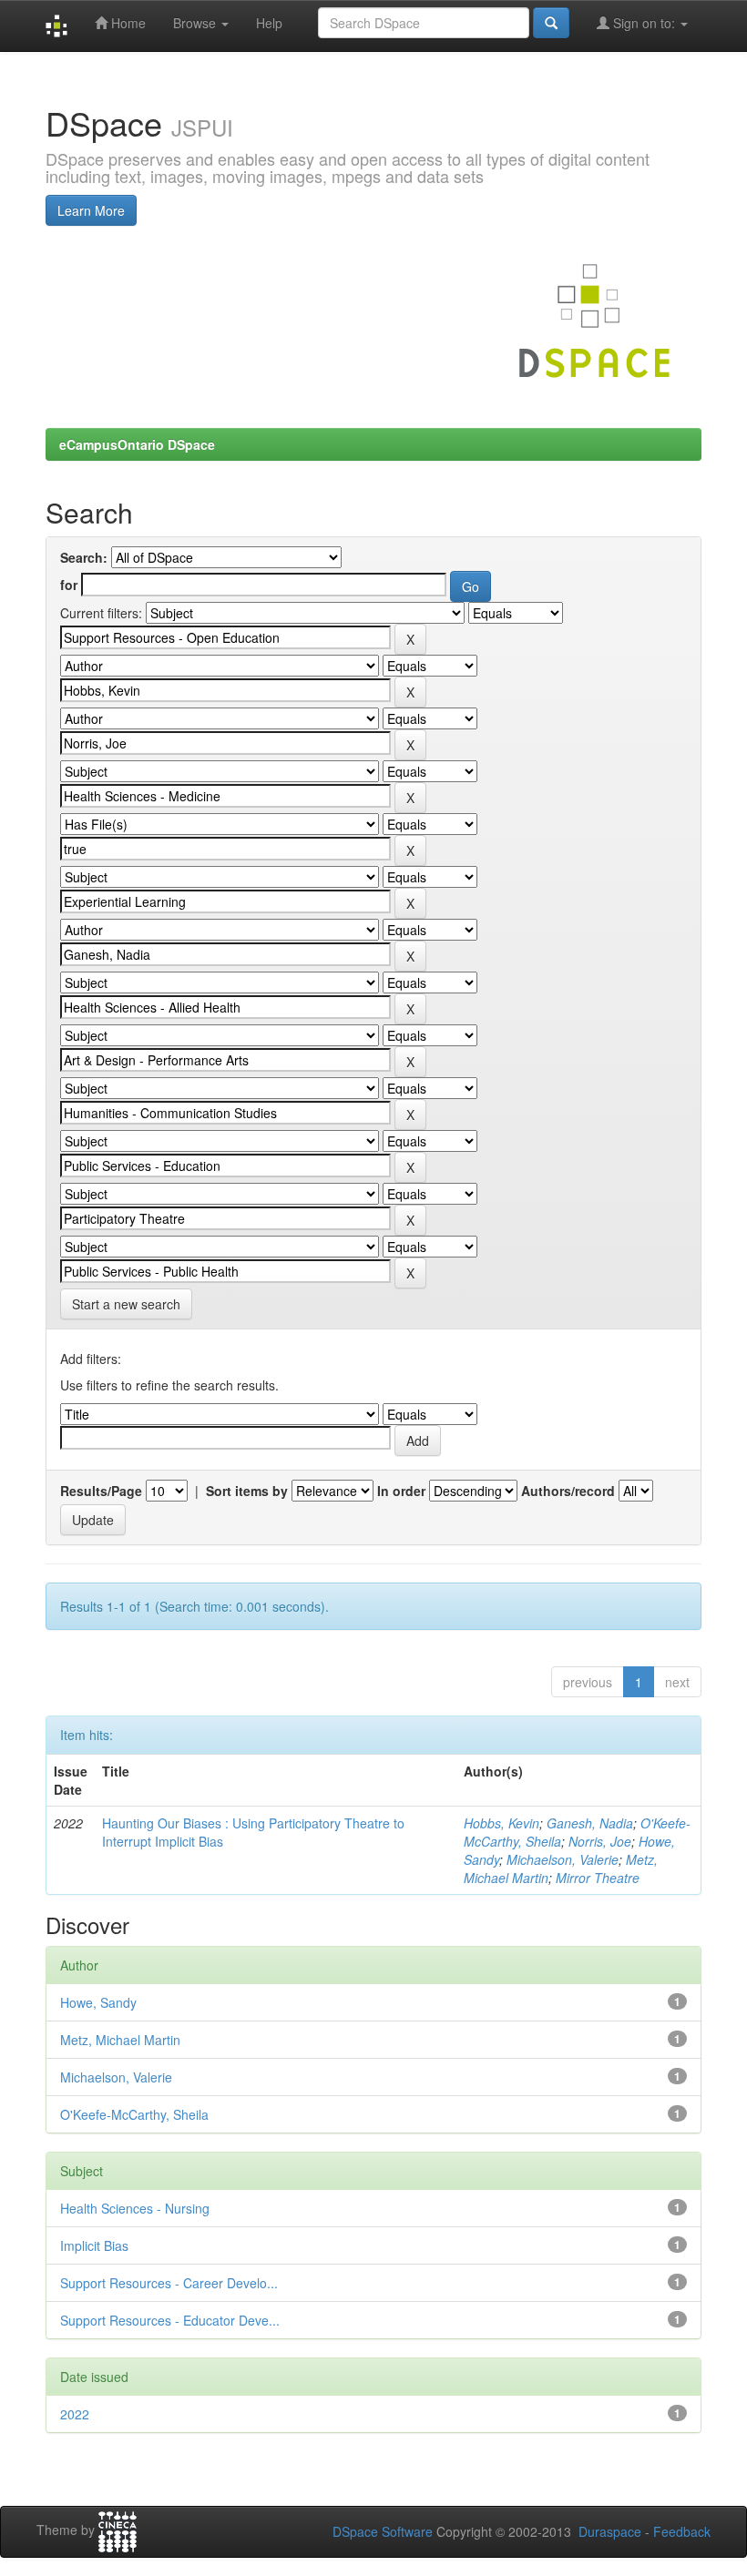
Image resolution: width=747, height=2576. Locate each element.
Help (269, 23)
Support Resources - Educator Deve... (170, 2320)
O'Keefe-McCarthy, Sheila (134, 2114)
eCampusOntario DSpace (137, 444)
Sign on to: (644, 23)
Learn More (91, 210)
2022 (75, 2414)
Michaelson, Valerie (563, 1859)
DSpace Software (383, 2531)
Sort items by (247, 1491)
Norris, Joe (600, 1841)
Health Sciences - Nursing (135, 2208)
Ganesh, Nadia (590, 1823)
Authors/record (568, 1491)
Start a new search (126, 1304)
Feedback (682, 2531)
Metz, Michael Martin (120, 2040)
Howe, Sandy (98, 2002)
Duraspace (610, 2531)
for (69, 585)
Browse (196, 23)
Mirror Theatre (598, 1878)
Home (127, 23)
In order (401, 1491)
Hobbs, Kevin (501, 1823)
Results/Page (101, 1491)
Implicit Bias (94, 2245)
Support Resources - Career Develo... (169, 2283)
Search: (84, 557)
